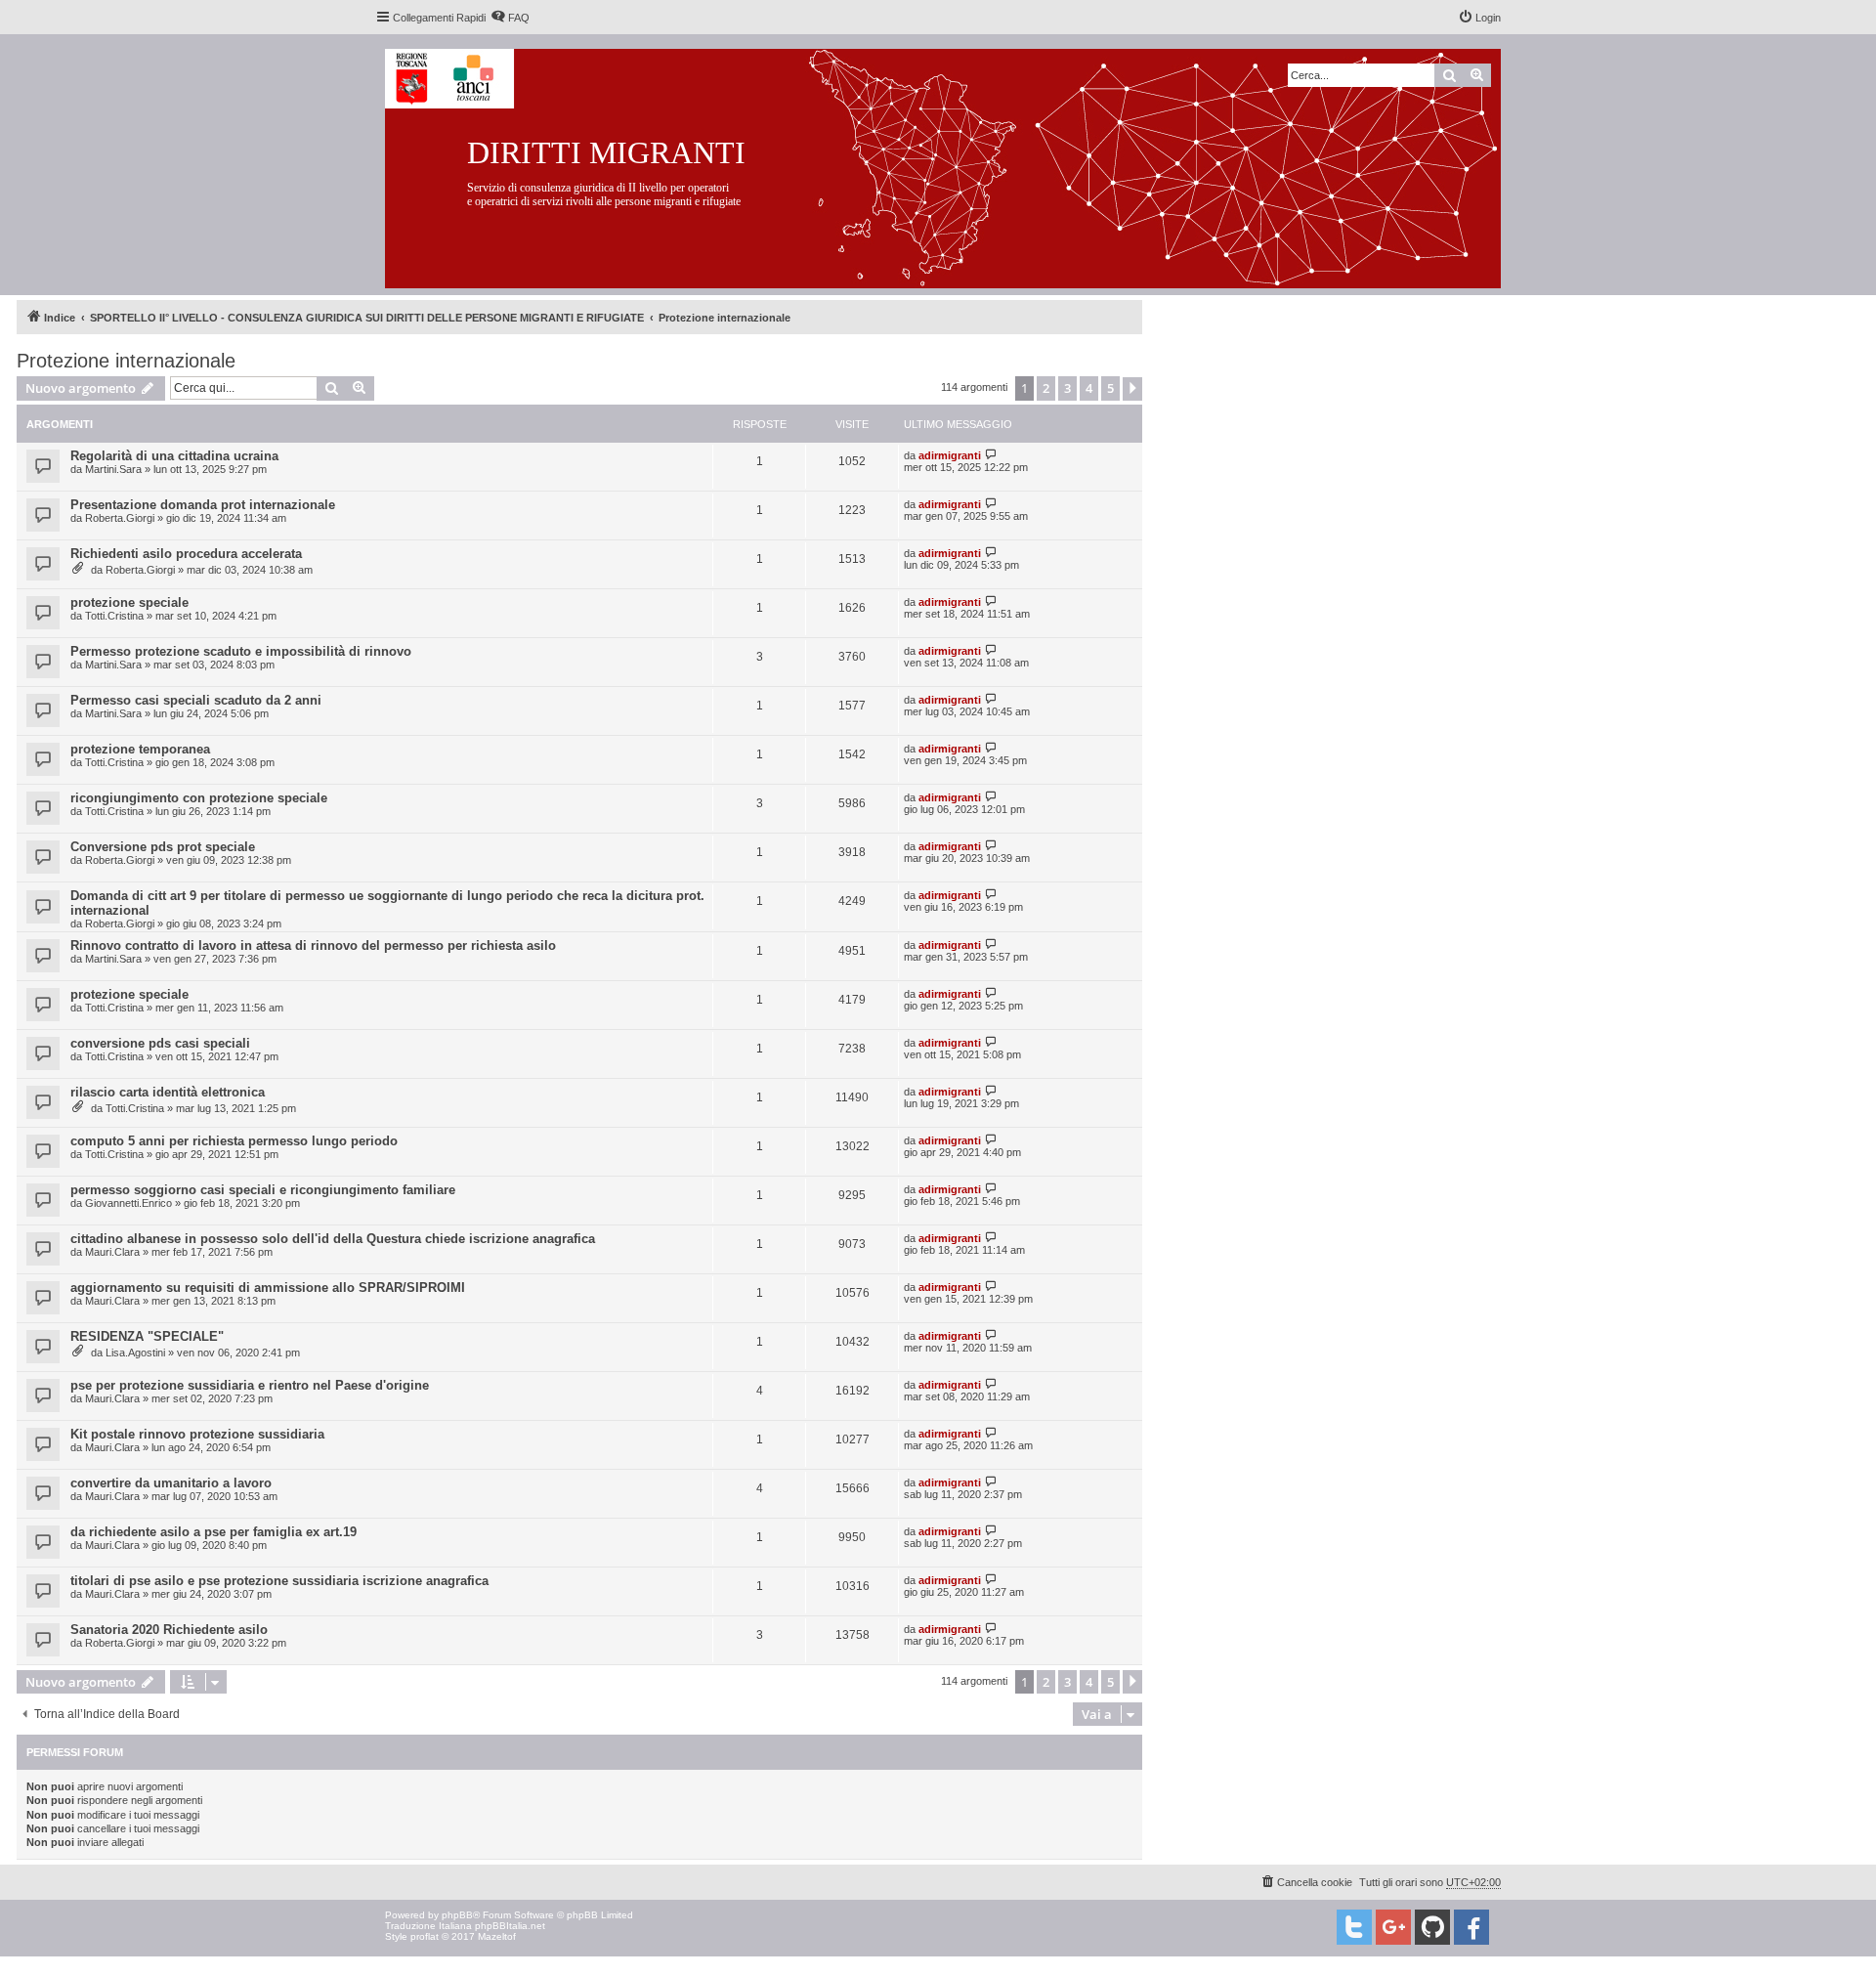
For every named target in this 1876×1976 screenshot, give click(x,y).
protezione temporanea (140, 749)
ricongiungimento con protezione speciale (199, 798)
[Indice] (958, 165)
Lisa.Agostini (135, 1353)
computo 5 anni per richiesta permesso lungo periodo (234, 1141)
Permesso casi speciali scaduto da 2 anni (196, 700)
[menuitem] (510, 18)
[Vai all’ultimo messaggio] (991, 455)
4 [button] (1089, 388)
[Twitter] (1354, 1927)
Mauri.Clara (112, 1252)
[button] (1132, 389)
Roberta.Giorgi (120, 518)
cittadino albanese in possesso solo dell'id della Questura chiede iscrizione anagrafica (333, 1239)
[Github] (1432, 1927)
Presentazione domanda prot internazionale (203, 505)
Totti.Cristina (114, 616)
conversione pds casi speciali (160, 1043)
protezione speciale (129, 602)
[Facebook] (1471, 1927)
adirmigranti (950, 455)
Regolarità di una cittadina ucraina (174, 456)
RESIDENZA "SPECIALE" (147, 1336)
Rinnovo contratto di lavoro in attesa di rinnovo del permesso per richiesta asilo (313, 945)
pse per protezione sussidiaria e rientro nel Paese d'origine (250, 1385)
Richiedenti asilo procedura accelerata (186, 554)
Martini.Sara (113, 469)
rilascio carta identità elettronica (168, 1092)
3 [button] (1067, 388)
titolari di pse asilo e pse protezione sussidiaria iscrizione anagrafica (279, 1581)
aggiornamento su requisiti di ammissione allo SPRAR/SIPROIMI (268, 1288)
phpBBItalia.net (510, 1926)
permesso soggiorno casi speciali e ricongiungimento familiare (263, 1190)
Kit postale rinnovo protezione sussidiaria (197, 1434)
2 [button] (1046, 388)
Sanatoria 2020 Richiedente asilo (169, 1630)
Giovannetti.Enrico (128, 1203)
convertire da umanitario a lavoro (171, 1483)
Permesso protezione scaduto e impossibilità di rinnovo (241, 651)
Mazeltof (497, 1936)
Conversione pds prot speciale (163, 847)
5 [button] (1110, 388)
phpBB (457, 1915)
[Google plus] (1393, 1927)
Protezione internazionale (126, 361)
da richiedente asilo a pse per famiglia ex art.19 (213, 1532)
